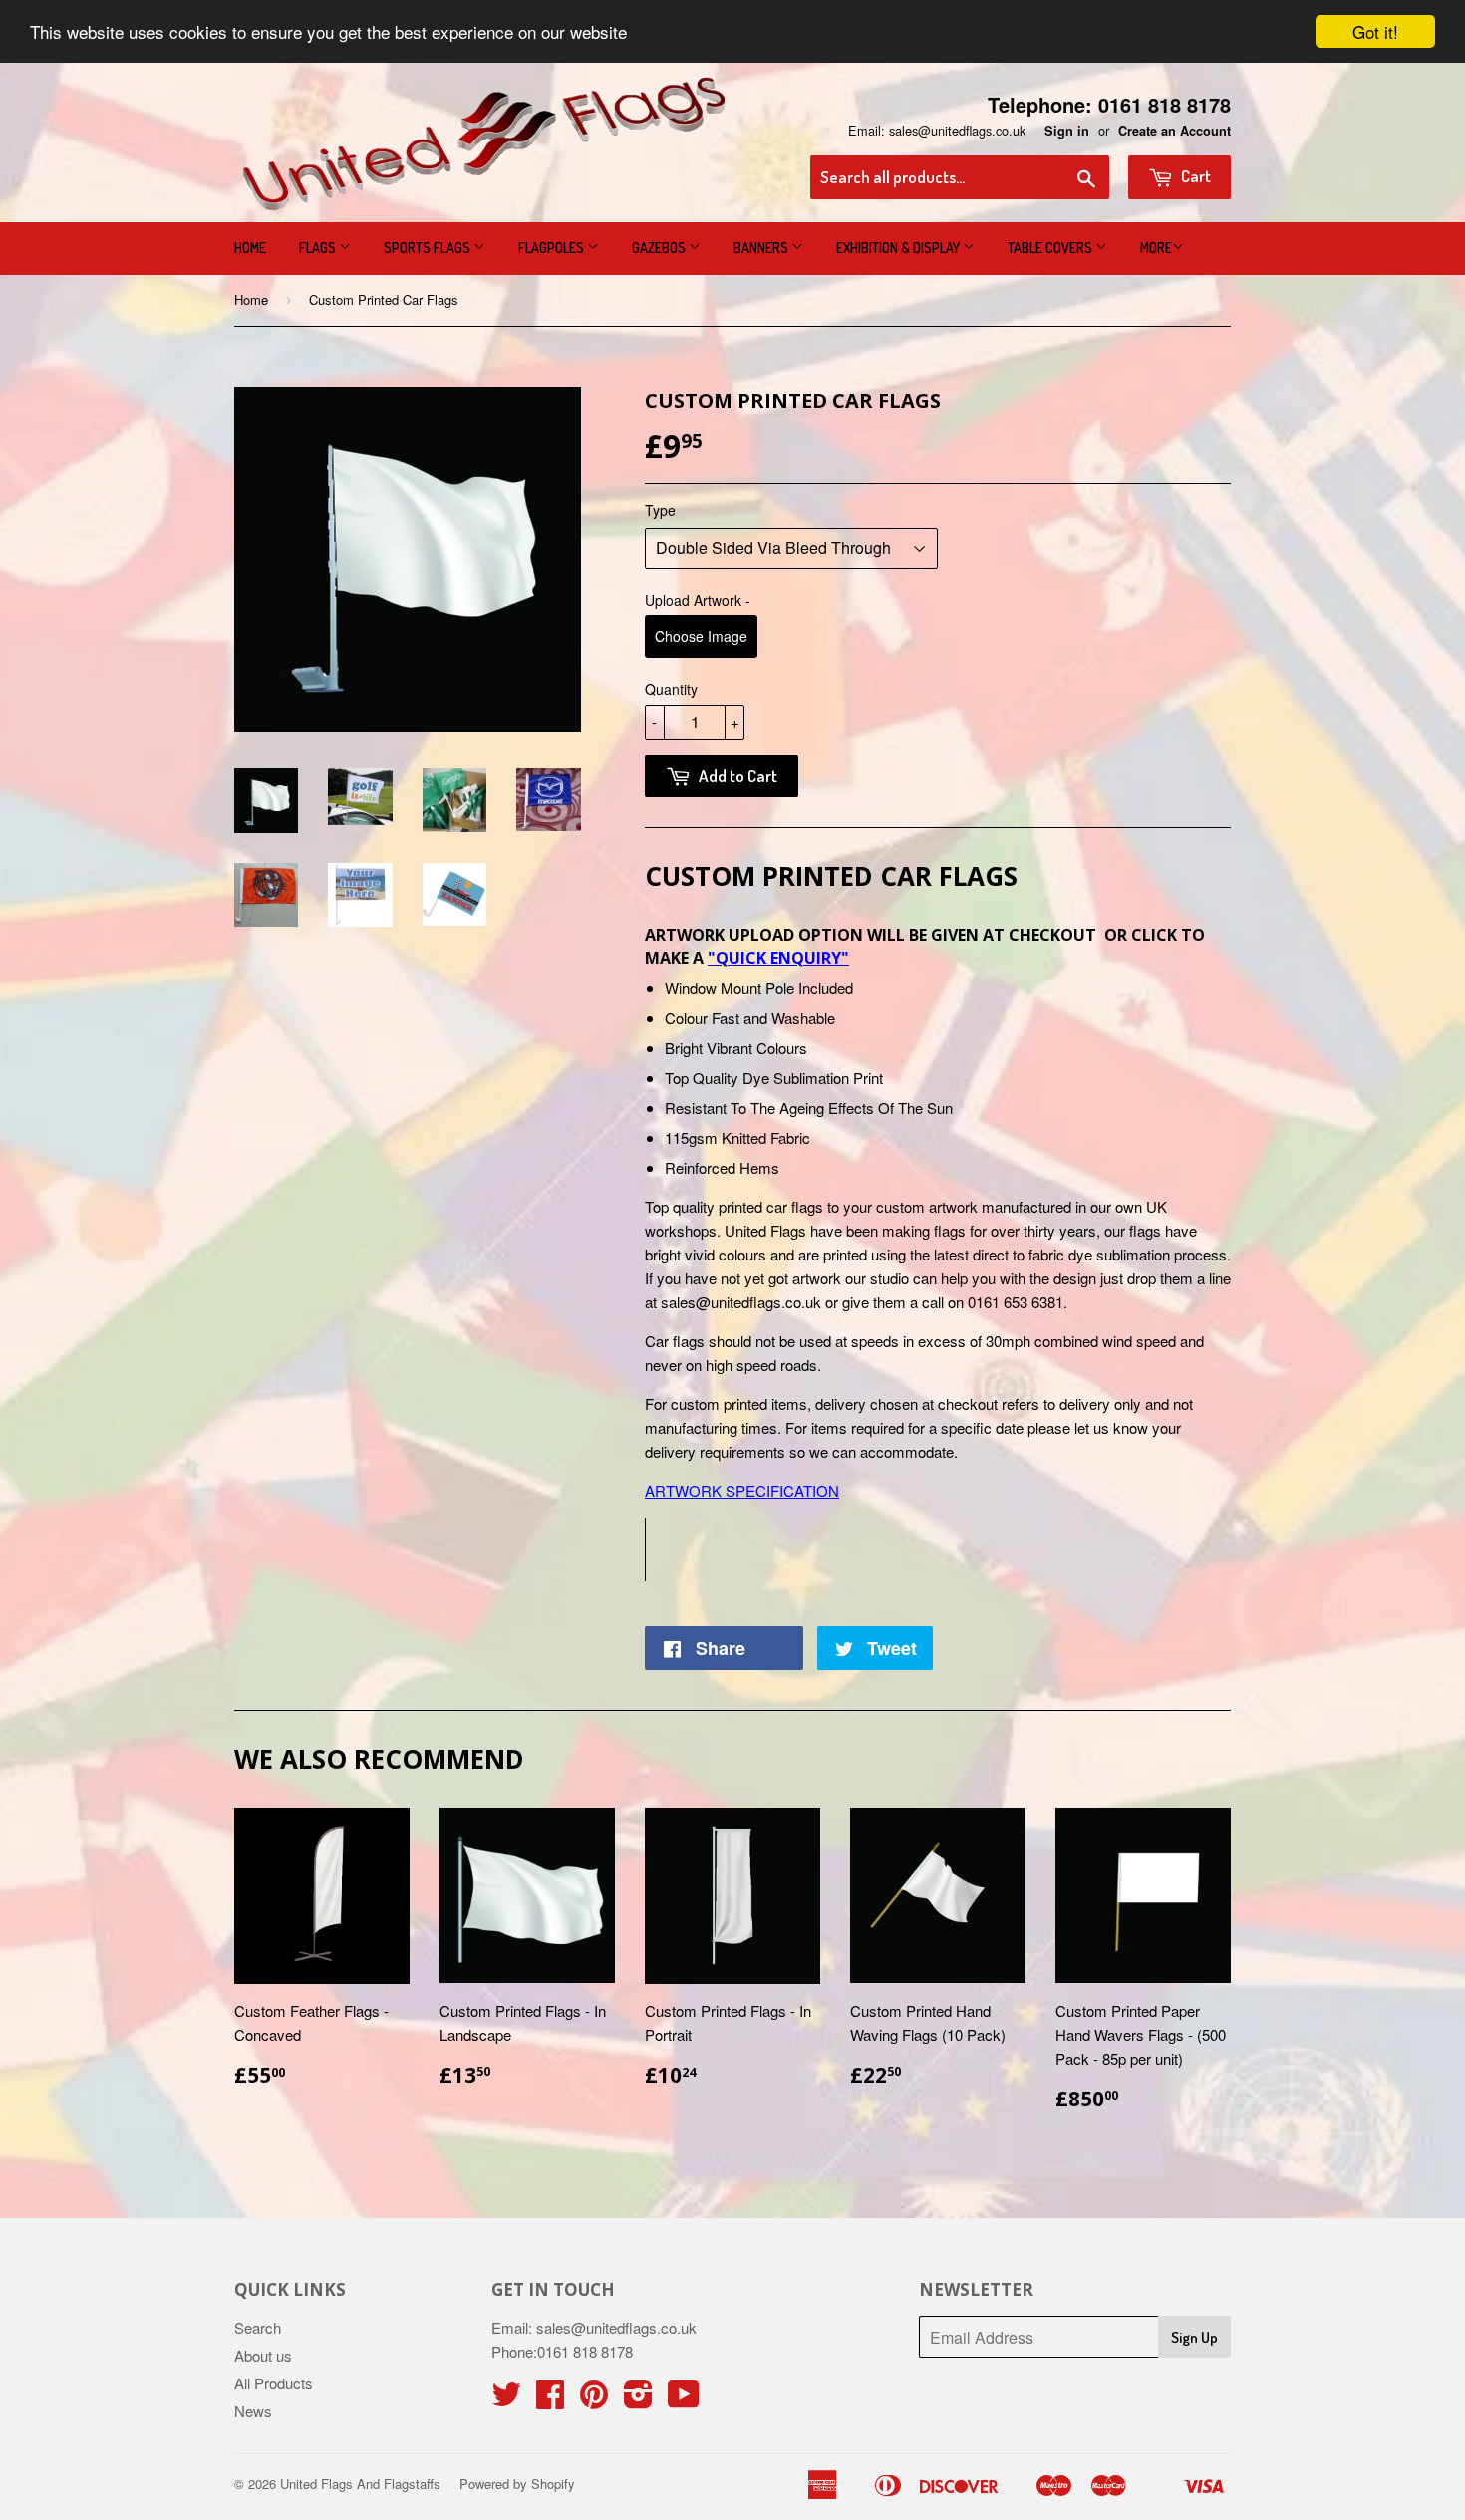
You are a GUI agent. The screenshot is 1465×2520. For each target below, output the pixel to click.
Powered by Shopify (517, 2484)
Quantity (671, 689)
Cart (1194, 176)
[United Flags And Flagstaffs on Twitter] (506, 2400)
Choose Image (701, 636)
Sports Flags (429, 248)
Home (250, 248)
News (253, 2411)
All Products (274, 2383)
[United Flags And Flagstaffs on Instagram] (638, 2400)
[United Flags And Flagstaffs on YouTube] (684, 2400)
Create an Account (1174, 131)
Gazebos (660, 248)
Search (258, 2327)
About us (263, 2355)
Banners (762, 248)
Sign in (1067, 131)
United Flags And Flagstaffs (360, 2484)
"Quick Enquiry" (778, 958)
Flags (319, 248)
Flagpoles (553, 248)
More (1156, 248)
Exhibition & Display (899, 248)
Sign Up (1194, 2337)
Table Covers (1051, 248)
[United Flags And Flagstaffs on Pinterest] (594, 2400)
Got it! (1375, 31)
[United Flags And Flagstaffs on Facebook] (550, 2400)
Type (660, 510)
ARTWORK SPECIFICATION (742, 1490)
